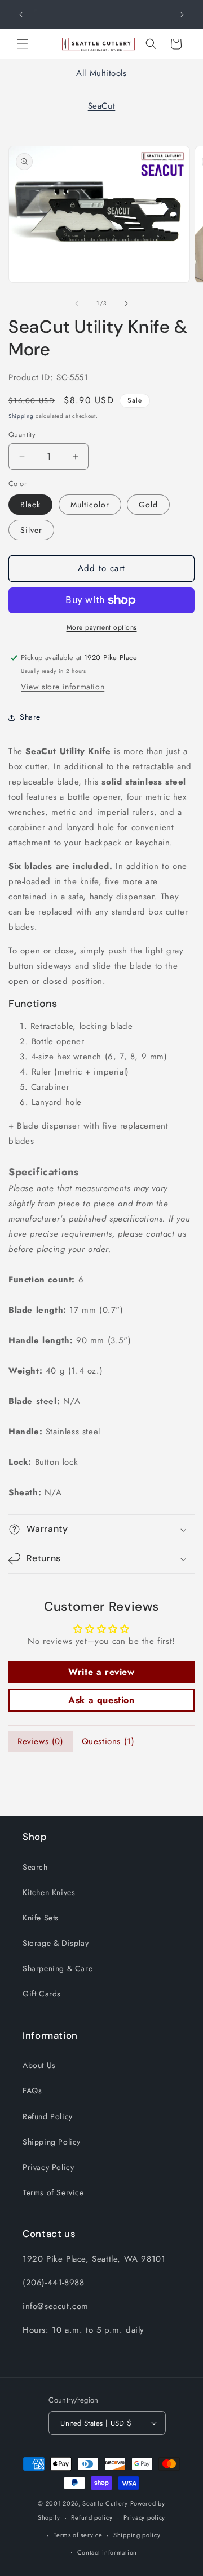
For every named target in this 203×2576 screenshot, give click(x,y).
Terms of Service (53, 2192)
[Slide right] (126, 304)
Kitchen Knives (49, 1892)
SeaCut (102, 106)
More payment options (102, 627)
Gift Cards (42, 1994)
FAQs (32, 2091)
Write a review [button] (101, 1672)
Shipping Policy (52, 2142)
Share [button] (30, 717)
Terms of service (78, 2535)
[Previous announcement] (21, 15)
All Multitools (101, 73)
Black (30, 505)
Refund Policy (48, 2116)
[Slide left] (77, 304)
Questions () (108, 1741)
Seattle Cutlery (105, 2503)
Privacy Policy (48, 2167)
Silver (31, 530)
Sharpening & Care (58, 1968)
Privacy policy (144, 2517)
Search (35, 1867)
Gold (148, 505)
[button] (23, 44)
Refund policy (92, 2517)
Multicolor (90, 505)
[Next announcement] (182, 15)
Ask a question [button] (101, 1700)
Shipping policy (137, 2535)
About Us (39, 2065)
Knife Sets (41, 1918)
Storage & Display (56, 1943)
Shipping (21, 416)
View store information (63, 687)
